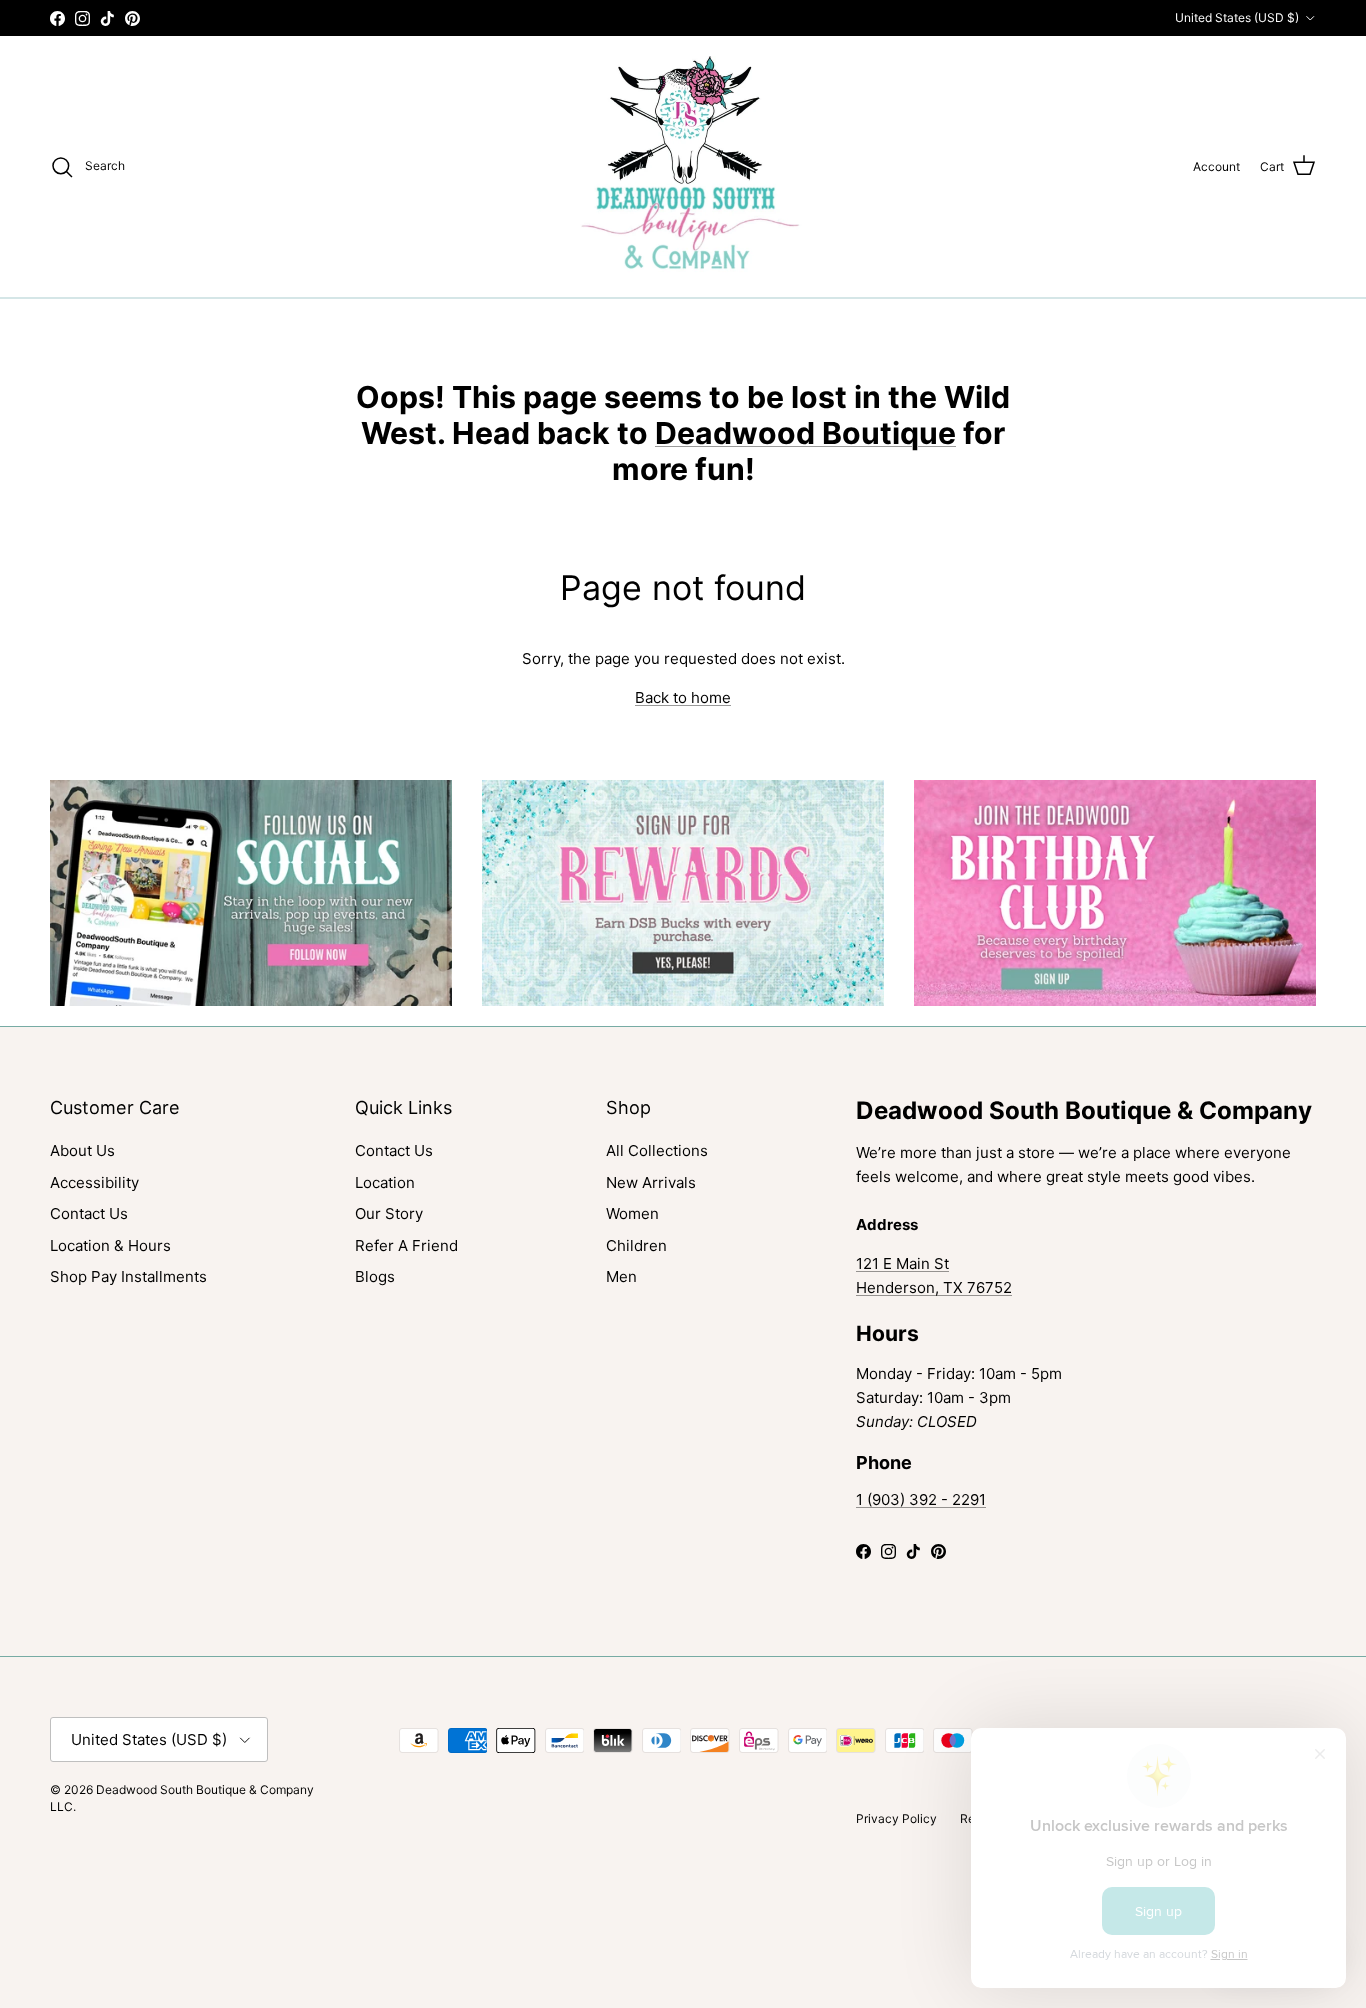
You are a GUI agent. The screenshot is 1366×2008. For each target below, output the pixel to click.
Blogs (375, 1276)
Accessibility (94, 1182)
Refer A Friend (406, 1245)
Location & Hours (110, 1245)
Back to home (683, 697)
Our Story (389, 1213)
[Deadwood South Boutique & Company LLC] (683, 166)
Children (636, 1245)
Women (632, 1213)
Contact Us (89, 1213)
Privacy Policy (896, 1818)
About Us (82, 1150)
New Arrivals (651, 1182)
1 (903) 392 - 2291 (921, 1499)
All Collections (657, 1150)
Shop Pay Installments (128, 1276)
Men (621, 1276)
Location (385, 1182)
